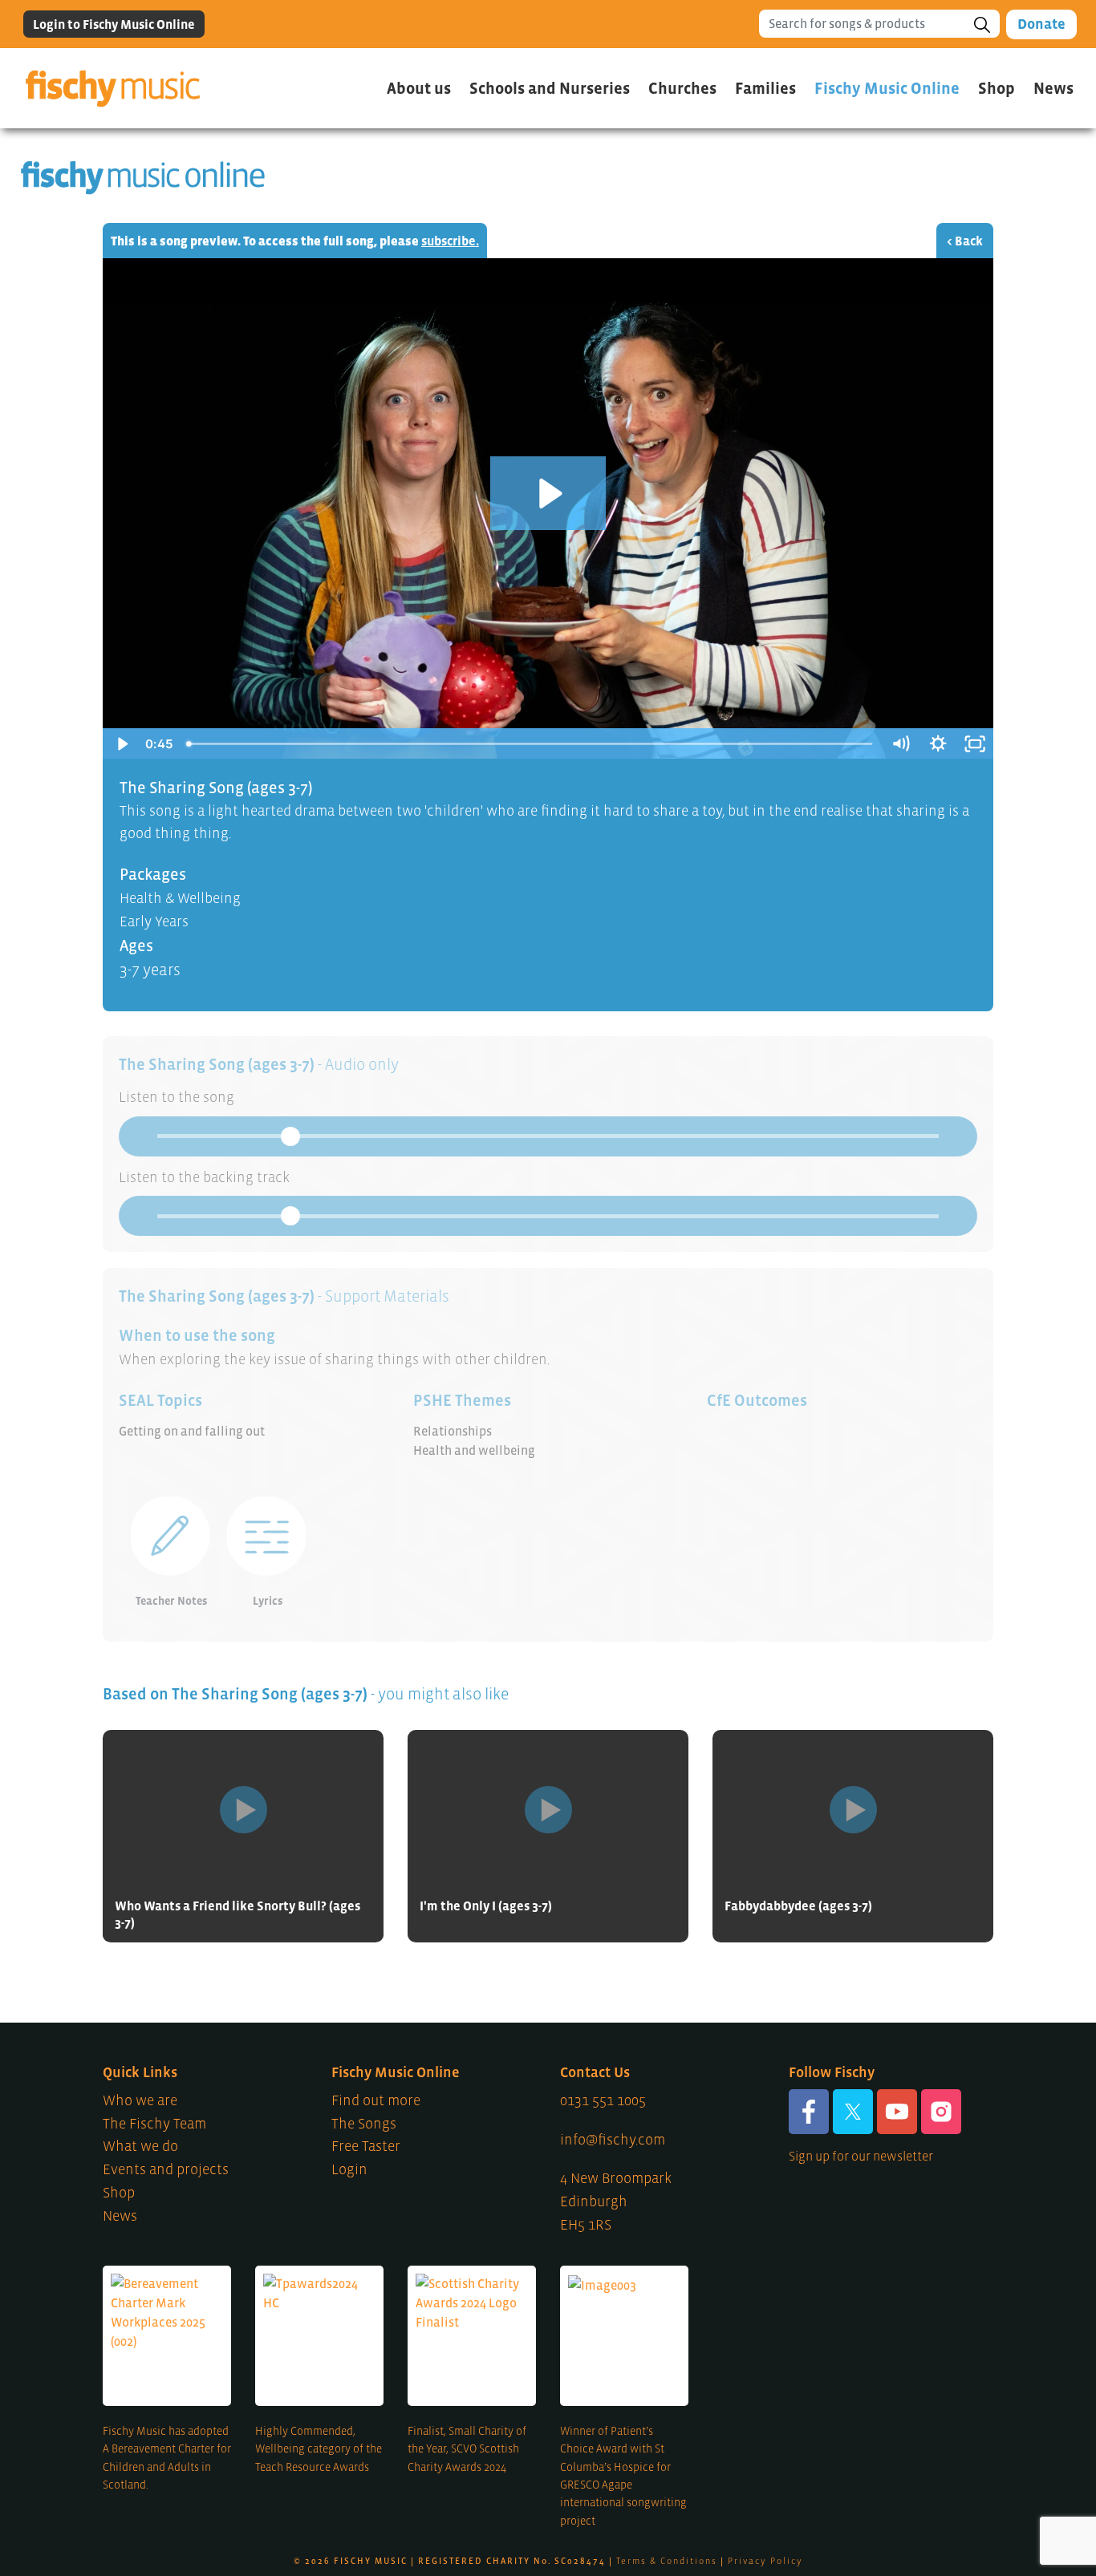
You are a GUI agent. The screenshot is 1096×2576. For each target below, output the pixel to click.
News (1053, 88)
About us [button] (419, 88)
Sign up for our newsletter (861, 2156)
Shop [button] (997, 88)
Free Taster (366, 2146)
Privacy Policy (765, 2561)
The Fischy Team (154, 2124)
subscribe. (450, 241)
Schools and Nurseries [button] (550, 88)
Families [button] (765, 88)
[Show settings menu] (938, 744)
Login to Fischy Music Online (114, 24)
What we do (140, 2146)
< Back (965, 241)
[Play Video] (121, 744)
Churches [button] (682, 88)
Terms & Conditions (667, 2561)
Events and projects (166, 2169)
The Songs (364, 2124)
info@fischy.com (613, 2140)
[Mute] (900, 744)
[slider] (531, 744)
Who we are (140, 2100)
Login (349, 2169)
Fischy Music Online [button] (887, 88)
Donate (1041, 24)
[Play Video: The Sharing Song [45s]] (548, 494)
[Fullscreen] (975, 744)
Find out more (376, 2100)
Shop (119, 2193)
